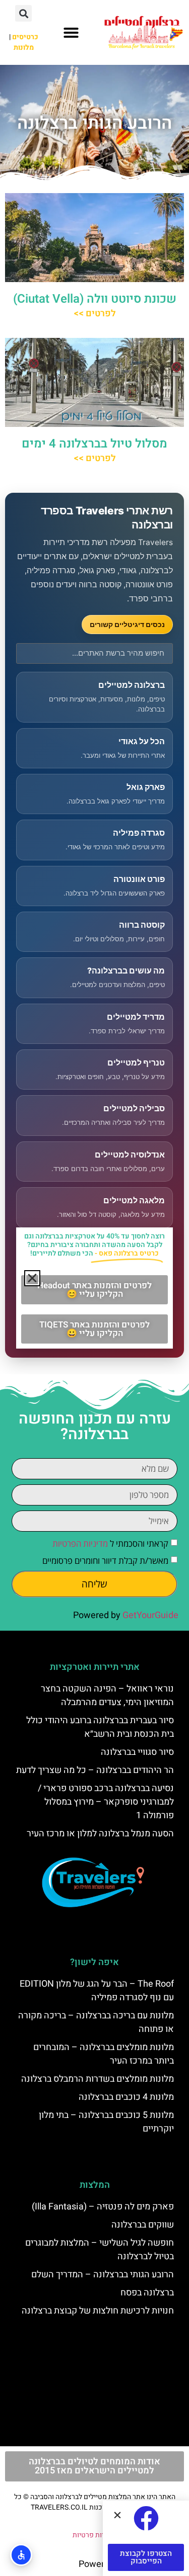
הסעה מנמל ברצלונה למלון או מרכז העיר (100, 1834)
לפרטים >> (95, 314)
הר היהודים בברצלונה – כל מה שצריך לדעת (95, 1770)
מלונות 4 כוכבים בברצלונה (126, 2097)
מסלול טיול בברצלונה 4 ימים (94, 444)
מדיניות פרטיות (94, 2535)
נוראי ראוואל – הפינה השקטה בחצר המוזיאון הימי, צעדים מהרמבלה (107, 1696)
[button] (71, 33)
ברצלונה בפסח (147, 2293)
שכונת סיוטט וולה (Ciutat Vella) (95, 299)
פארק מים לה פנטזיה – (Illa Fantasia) (103, 2207)
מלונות (24, 48)
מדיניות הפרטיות (80, 1543)
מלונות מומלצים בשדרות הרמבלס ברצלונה (98, 2079)
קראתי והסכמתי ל (110, 1543)
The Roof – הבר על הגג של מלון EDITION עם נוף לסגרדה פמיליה (97, 1991)
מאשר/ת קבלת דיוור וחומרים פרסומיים (105, 1561)
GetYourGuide (150, 1615)
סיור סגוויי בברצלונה (137, 1752)
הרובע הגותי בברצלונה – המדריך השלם (103, 2275)
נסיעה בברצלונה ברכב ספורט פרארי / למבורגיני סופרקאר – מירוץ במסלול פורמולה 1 (106, 1802)
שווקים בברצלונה (143, 2225)
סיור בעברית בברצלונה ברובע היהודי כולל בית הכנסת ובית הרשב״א (100, 1727)
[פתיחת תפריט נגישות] (21, 2555)
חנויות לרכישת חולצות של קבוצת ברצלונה (98, 2311)
